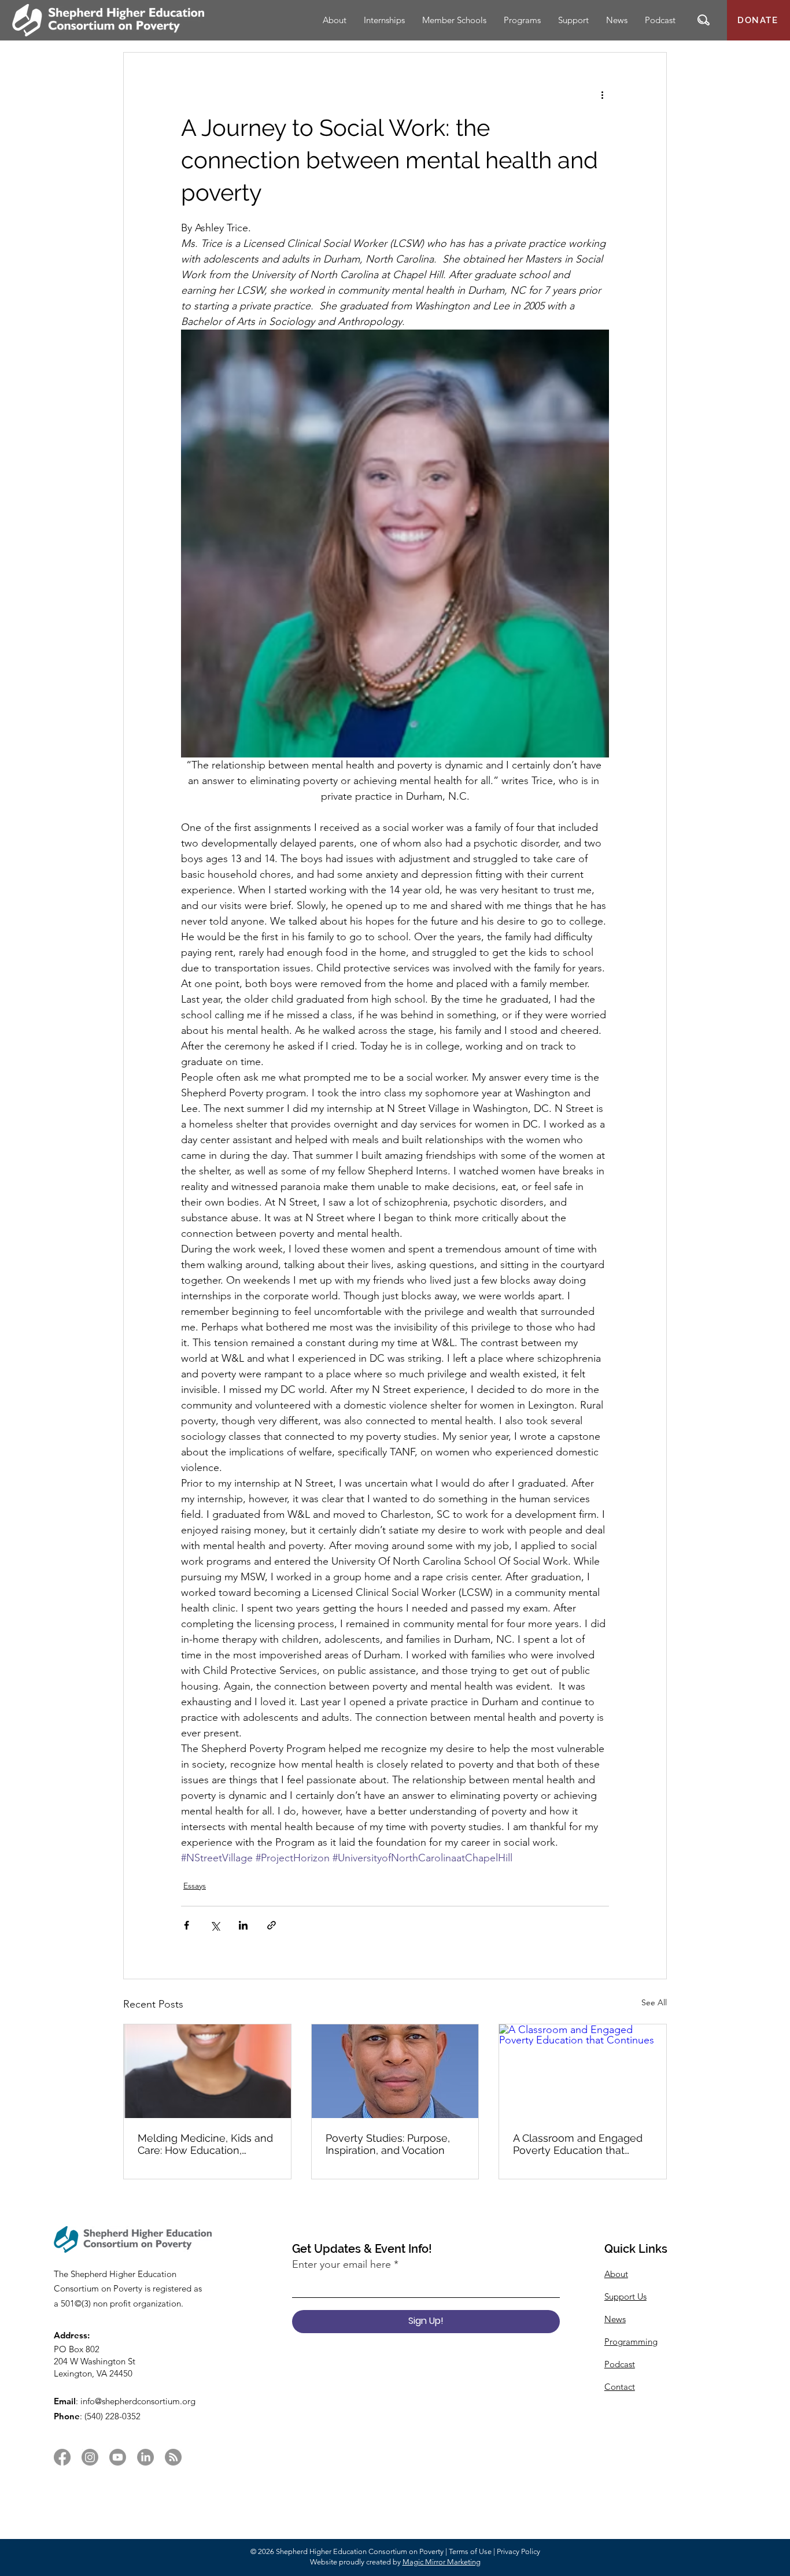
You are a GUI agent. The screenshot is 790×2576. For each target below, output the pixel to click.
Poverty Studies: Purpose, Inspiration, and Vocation (388, 2144)
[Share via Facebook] (187, 1925)
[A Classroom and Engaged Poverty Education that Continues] (583, 2071)
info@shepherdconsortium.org (138, 2401)
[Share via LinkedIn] (243, 1925)
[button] (704, 20)
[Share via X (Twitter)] (215, 1925)
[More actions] (602, 94)
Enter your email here (342, 2264)
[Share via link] (272, 1925)
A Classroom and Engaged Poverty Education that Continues (578, 2144)
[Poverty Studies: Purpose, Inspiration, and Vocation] (395, 2071)
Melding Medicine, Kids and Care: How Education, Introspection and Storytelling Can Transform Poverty (205, 2144)
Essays (195, 1886)
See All (654, 2002)
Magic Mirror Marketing (442, 2562)
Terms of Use (470, 2551)
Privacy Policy (518, 2551)
